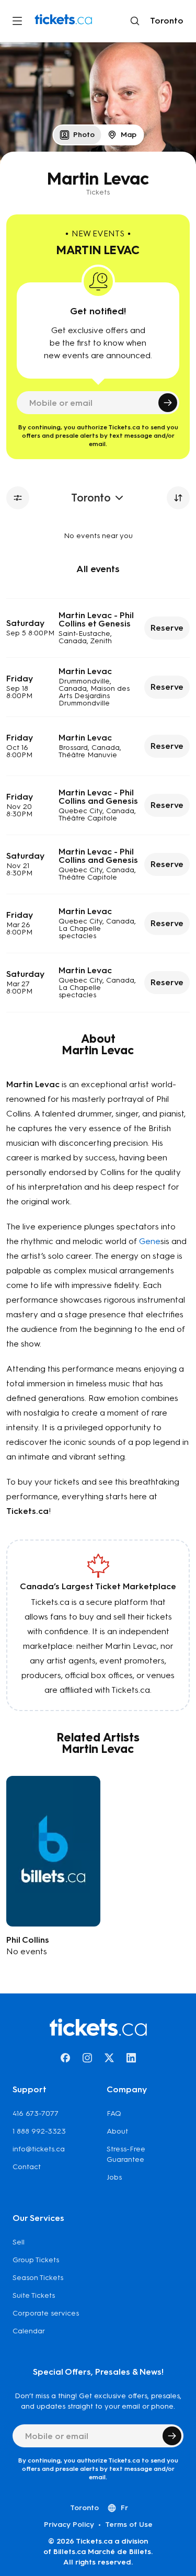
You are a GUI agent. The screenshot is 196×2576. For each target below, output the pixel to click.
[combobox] (165, 21)
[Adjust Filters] (18, 498)
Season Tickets (38, 2278)
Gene (150, 1241)
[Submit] (168, 403)
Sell (19, 2242)
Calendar (29, 2331)
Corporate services (46, 2313)
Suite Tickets (34, 2295)
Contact (27, 2167)
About (117, 2131)
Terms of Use (129, 2524)
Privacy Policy (69, 2524)
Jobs (114, 2177)
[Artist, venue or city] (135, 21)
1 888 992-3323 (39, 2131)
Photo (84, 135)
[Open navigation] (17, 21)
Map (129, 135)
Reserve (167, 628)
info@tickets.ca (39, 2149)
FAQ (114, 2113)
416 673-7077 (36, 2113)
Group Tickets (36, 2260)
